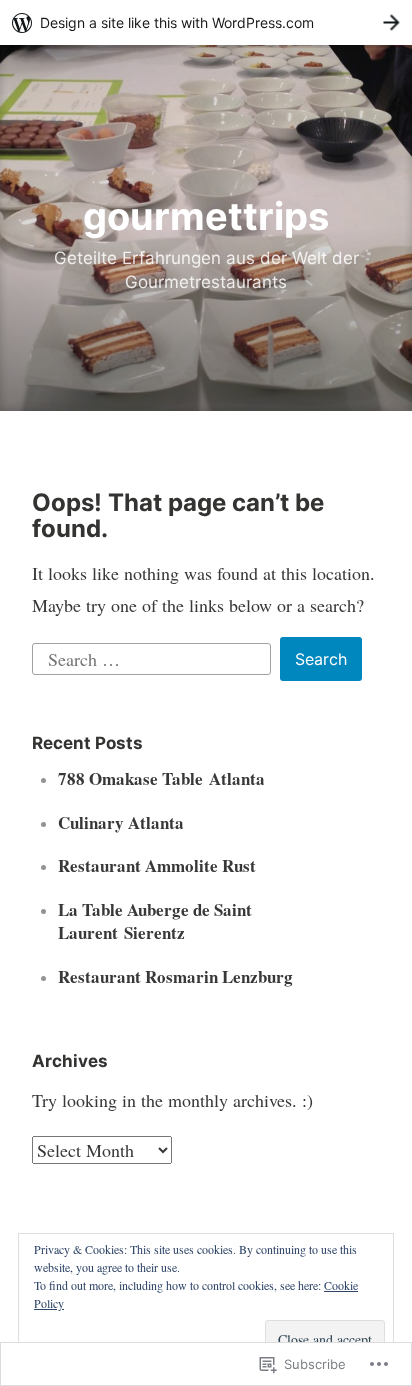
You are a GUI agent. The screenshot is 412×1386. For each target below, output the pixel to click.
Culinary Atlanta (121, 822)
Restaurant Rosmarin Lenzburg (175, 976)
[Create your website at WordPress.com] (206, 22)
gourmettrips (206, 216)
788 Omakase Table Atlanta (161, 778)
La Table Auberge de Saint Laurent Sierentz (155, 921)
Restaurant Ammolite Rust (157, 865)
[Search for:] (154, 656)
